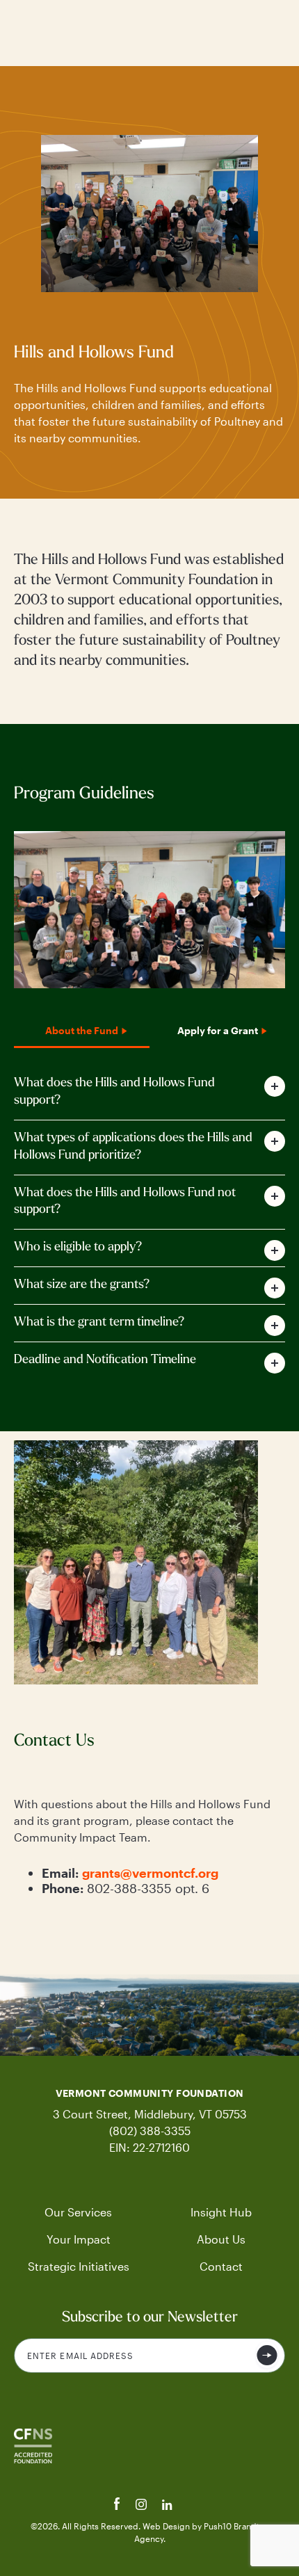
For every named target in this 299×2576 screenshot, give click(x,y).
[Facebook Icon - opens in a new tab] (119, 2506)
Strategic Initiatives (79, 2266)
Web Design (167, 2526)
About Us (221, 2239)
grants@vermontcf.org (150, 1873)
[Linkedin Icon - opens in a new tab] (168, 2506)
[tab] (149, 1093)
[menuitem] (78, 2212)
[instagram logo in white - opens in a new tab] (143, 2506)
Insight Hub (221, 2212)
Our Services (78, 2212)
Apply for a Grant (218, 1030)
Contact (221, 2266)
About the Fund (82, 1030)
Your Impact (79, 2239)
